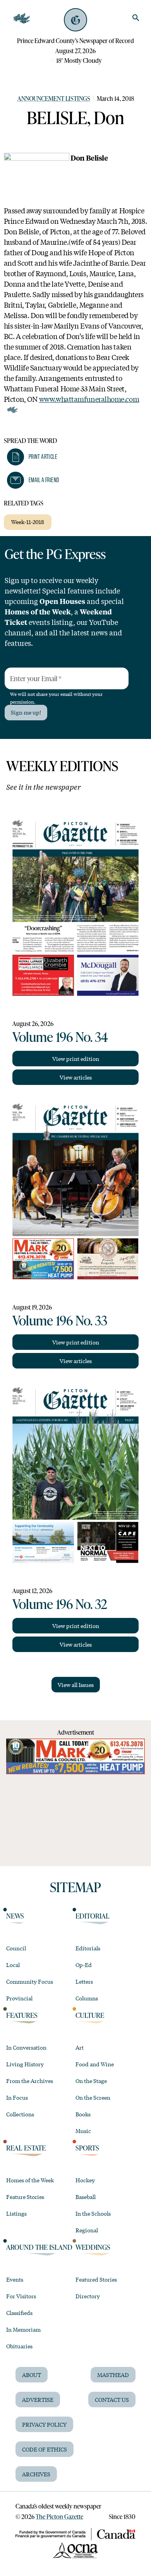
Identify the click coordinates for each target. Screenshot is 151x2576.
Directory (88, 2296)
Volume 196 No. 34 (60, 1036)
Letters (84, 1981)
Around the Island (39, 2247)
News (15, 1916)
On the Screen (93, 2097)
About (32, 2375)
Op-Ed (84, 1965)
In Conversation (26, 2047)
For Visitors (21, 2296)
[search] (136, 18)
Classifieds (19, 2313)
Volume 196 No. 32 (60, 1604)
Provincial (19, 1998)
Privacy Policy (44, 2424)
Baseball (86, 2197)
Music (83, 2131)
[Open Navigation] (22, 19)
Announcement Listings (54, 98)
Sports (87, 2148)
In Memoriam (23, 2329)
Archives (36, 2474)
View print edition (76, 1059)
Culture (90, 2015)
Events (15, 2279)
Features (22, 2015)
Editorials (88, 1948)
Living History (25, 2064)
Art (80, 2047)
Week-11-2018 (28, 522)
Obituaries (19, 2346)
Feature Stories (25, 2197)
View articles (76, 1077)
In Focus (17, 2097)
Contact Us (112, 2400)
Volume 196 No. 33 (60, 1320)
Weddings (93, 2247)
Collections (20, 2114)
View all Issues (76, 1685)
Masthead (113, 2375)
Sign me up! (26, 712)
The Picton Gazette (59, 2516)
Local (13, 1965)
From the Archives (30, 2081)
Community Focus (30, 1981)
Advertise (38, 2400)
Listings (16, 2213)
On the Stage (91, 2081)
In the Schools (93, 2213)
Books (83, 2114)
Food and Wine (95, 2064)
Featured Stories (96, 2279)
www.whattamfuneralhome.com (89, 399)
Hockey (85, 2180)
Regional (87, 2230)
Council (16, 1948)
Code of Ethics (45, 2449)
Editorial (93, 1916)
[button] (32, 457)
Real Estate (26, 2148)
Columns (87, 1998)
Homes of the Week (30, 2180)
